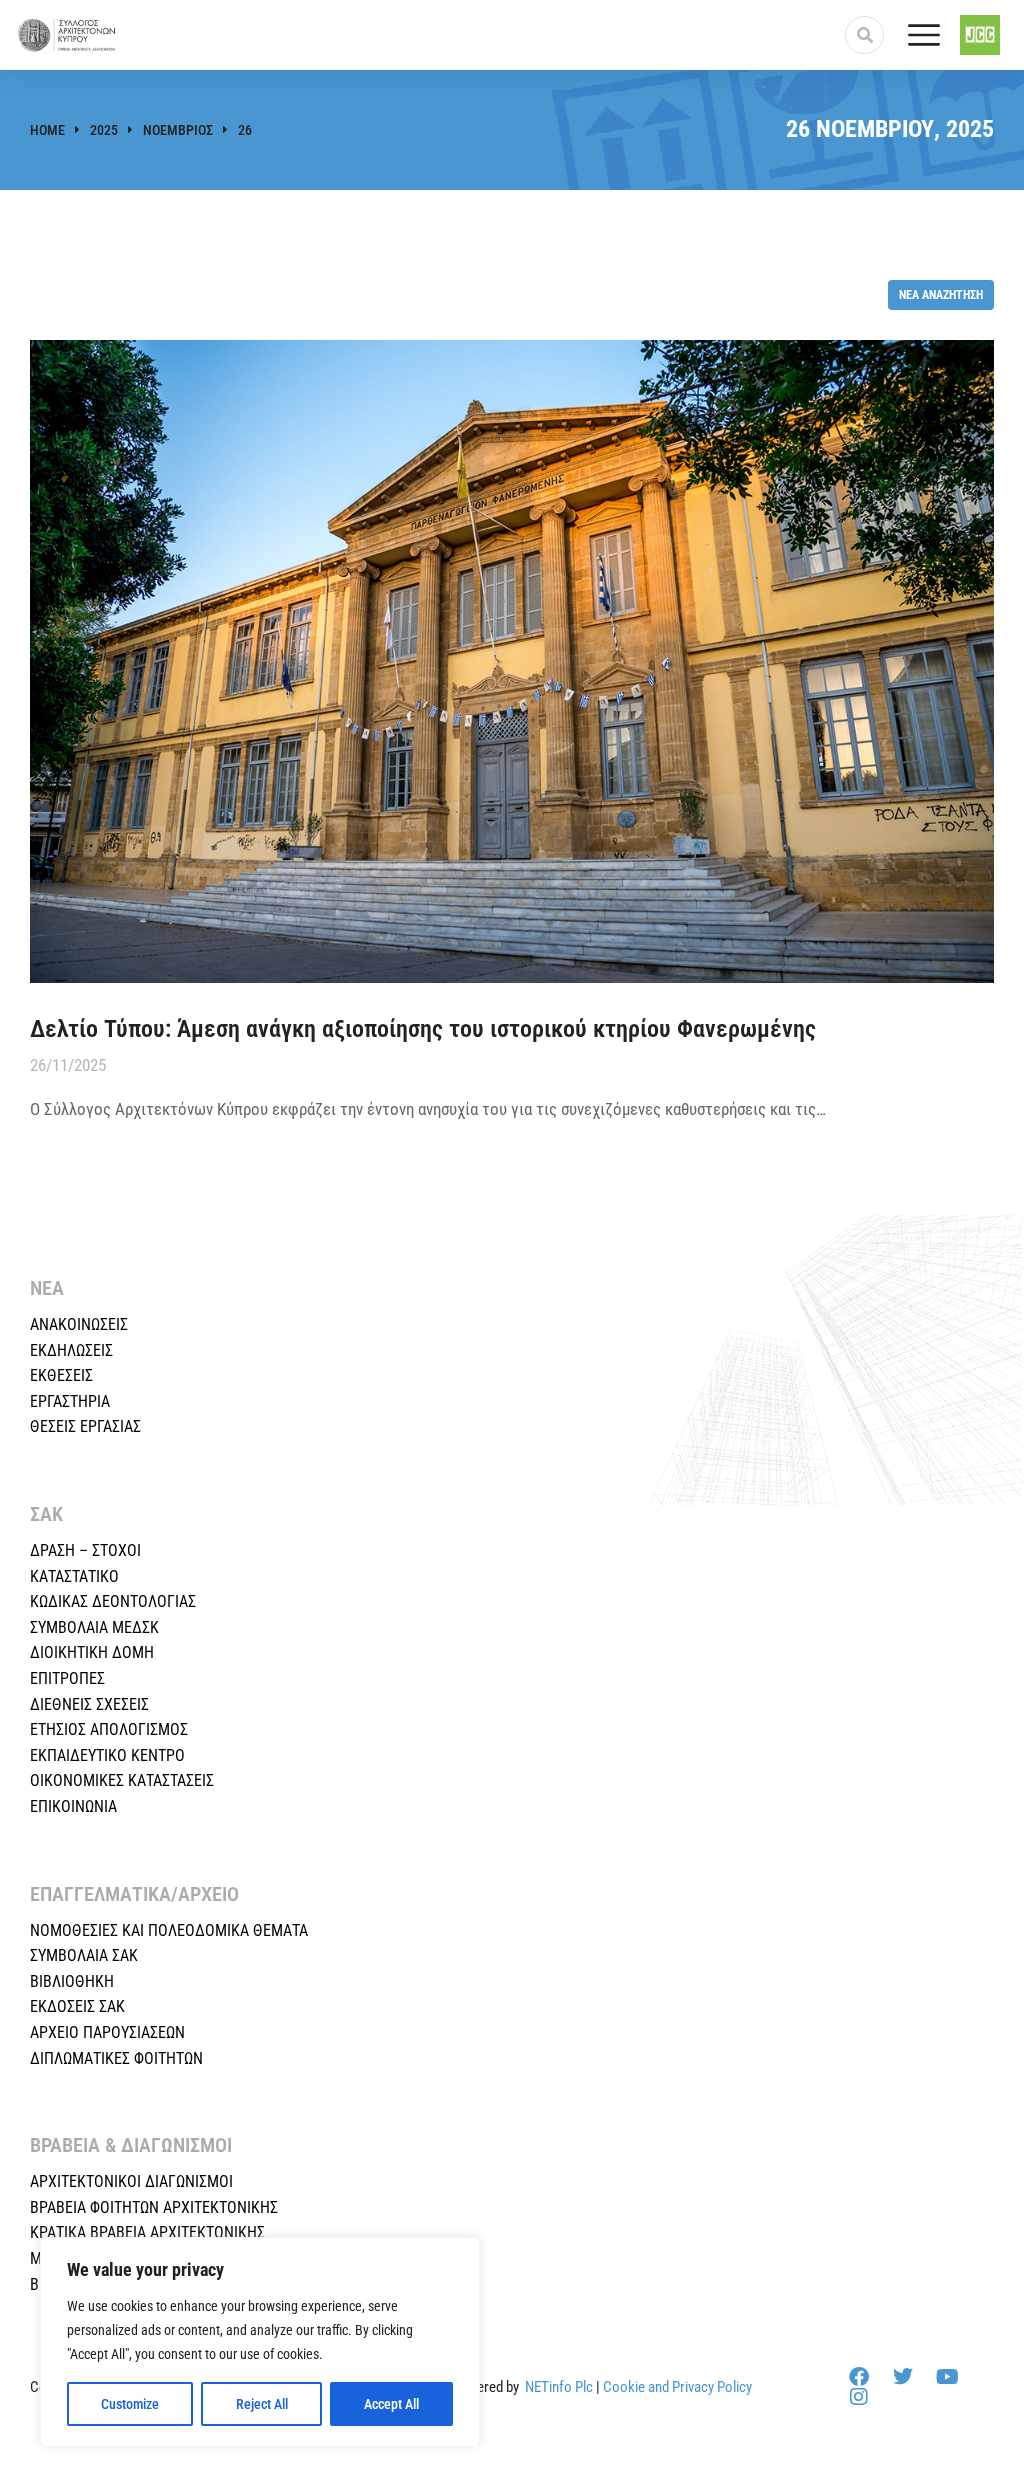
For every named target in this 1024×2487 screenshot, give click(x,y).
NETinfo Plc (559, 2387)
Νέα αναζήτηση (941, 294)
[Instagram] (859, 2397)
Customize (130, 2404)
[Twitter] (903, 2377)
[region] (260, 2342)
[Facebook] (859, 2377)
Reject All (262, 2404)
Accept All (391, 2404)
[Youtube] (947, 2377)
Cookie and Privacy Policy (677, 2387)
